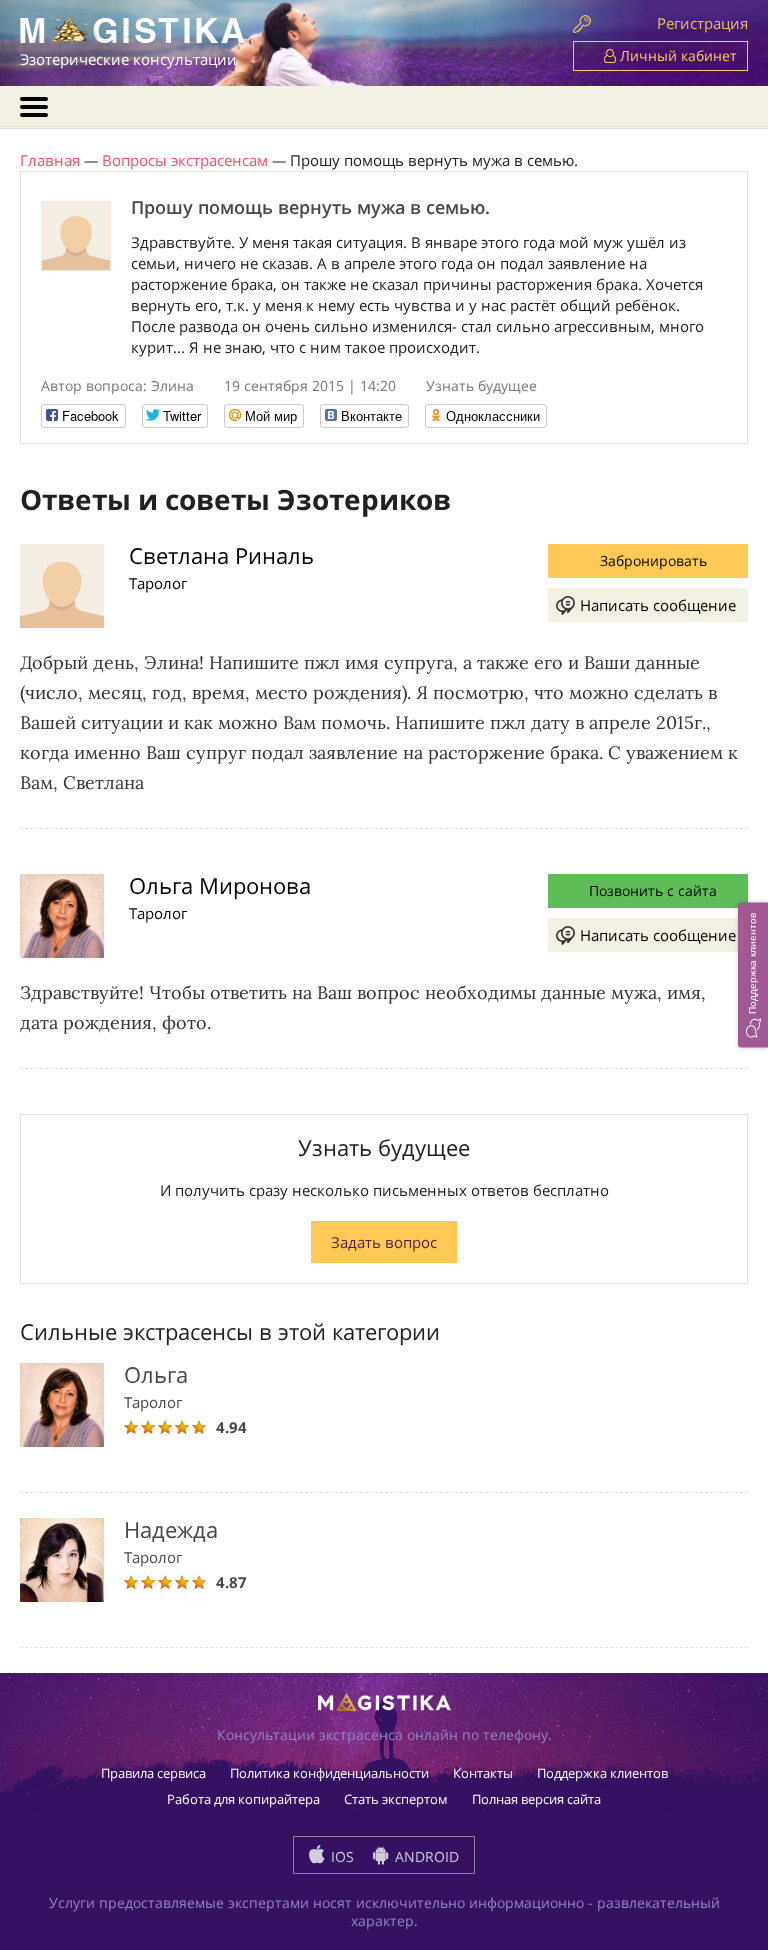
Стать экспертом (396, 1799)
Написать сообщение (658, 605)
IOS (340, 1856)
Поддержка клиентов (602, 1773)
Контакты (483, 1773)
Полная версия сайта (536, 1799)
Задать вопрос (384, 1242)
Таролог (158, 583)
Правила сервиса (153, 1773)
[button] (753, 975)
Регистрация (702, 23)
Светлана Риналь (221, 555)
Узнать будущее (481, 385)
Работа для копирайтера (243, 1799)
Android (425, 1856)
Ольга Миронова (220, 885)
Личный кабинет (676, 55)
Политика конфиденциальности (329, 1773)
